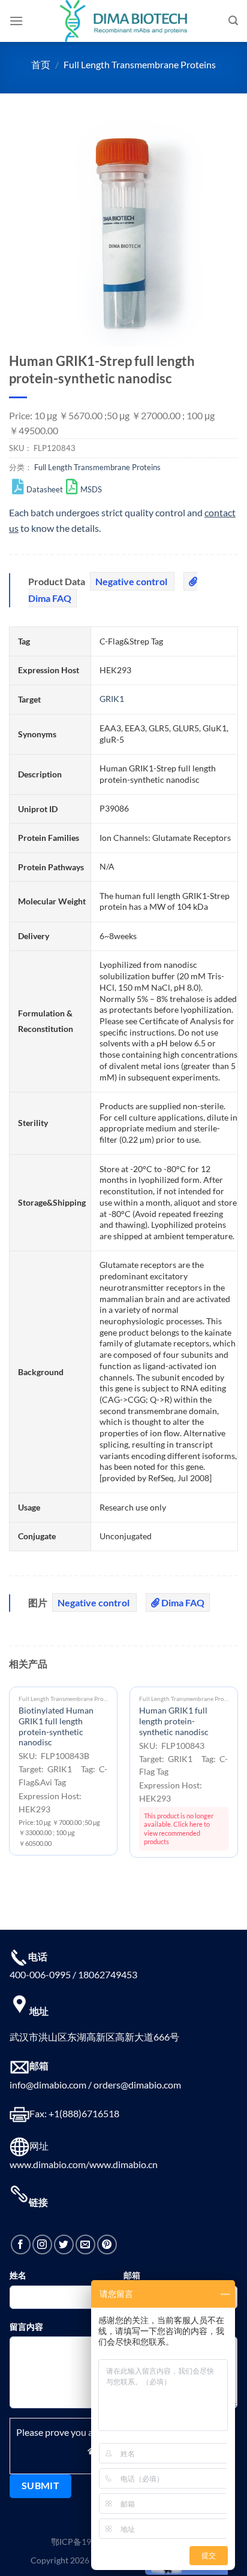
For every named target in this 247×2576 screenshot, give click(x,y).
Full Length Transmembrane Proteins (140, 64)
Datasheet (45, 489)
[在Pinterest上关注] (107, 2244)
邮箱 (132, 2275)
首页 (41, 64)
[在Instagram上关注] (42, 2244)
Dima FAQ (182, 1602)
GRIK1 (112, 699)
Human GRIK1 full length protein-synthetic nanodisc (174, 1721)
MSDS (91, 489)
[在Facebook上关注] (21, 2244)
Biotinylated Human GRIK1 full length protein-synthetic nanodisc (56, 1726)
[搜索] (233, 21)
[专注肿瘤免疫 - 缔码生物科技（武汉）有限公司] (123, 21)
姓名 (18, 2275)
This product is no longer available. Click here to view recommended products (179, 1828)
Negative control (132, 581)
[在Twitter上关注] (64, 2244)
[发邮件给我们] (85, 2244)
